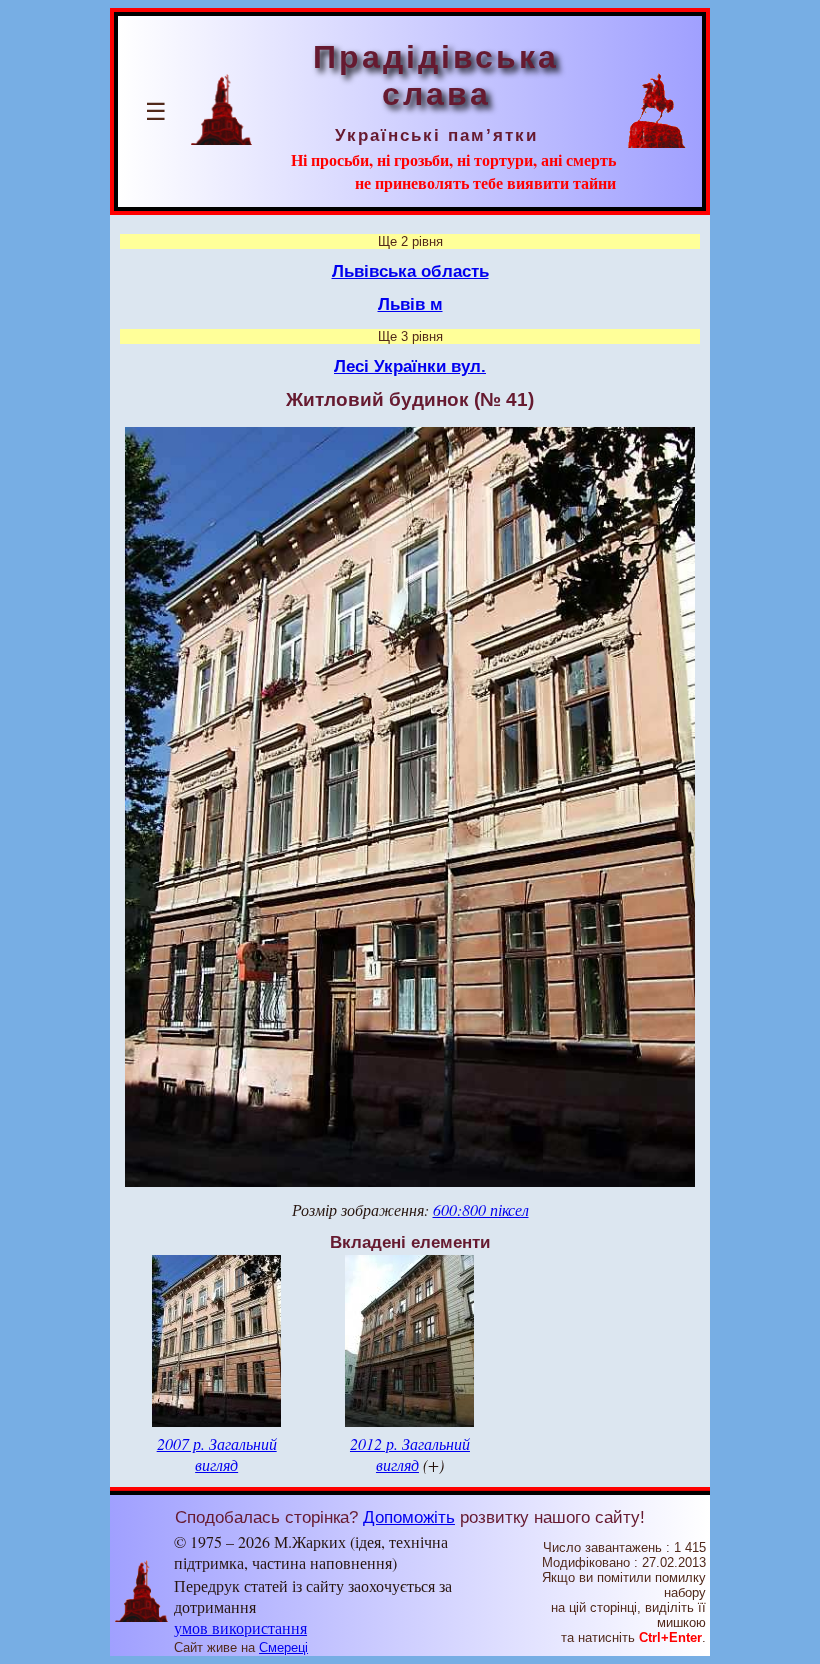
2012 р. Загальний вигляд (410, 1454)
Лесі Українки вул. (410, 366)
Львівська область (410, 271)
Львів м (410, 304)
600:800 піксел (481, 1209)
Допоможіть (409, 1517)
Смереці (283, 1647)
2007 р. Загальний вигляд (217, 1454)
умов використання (240, 1627)
